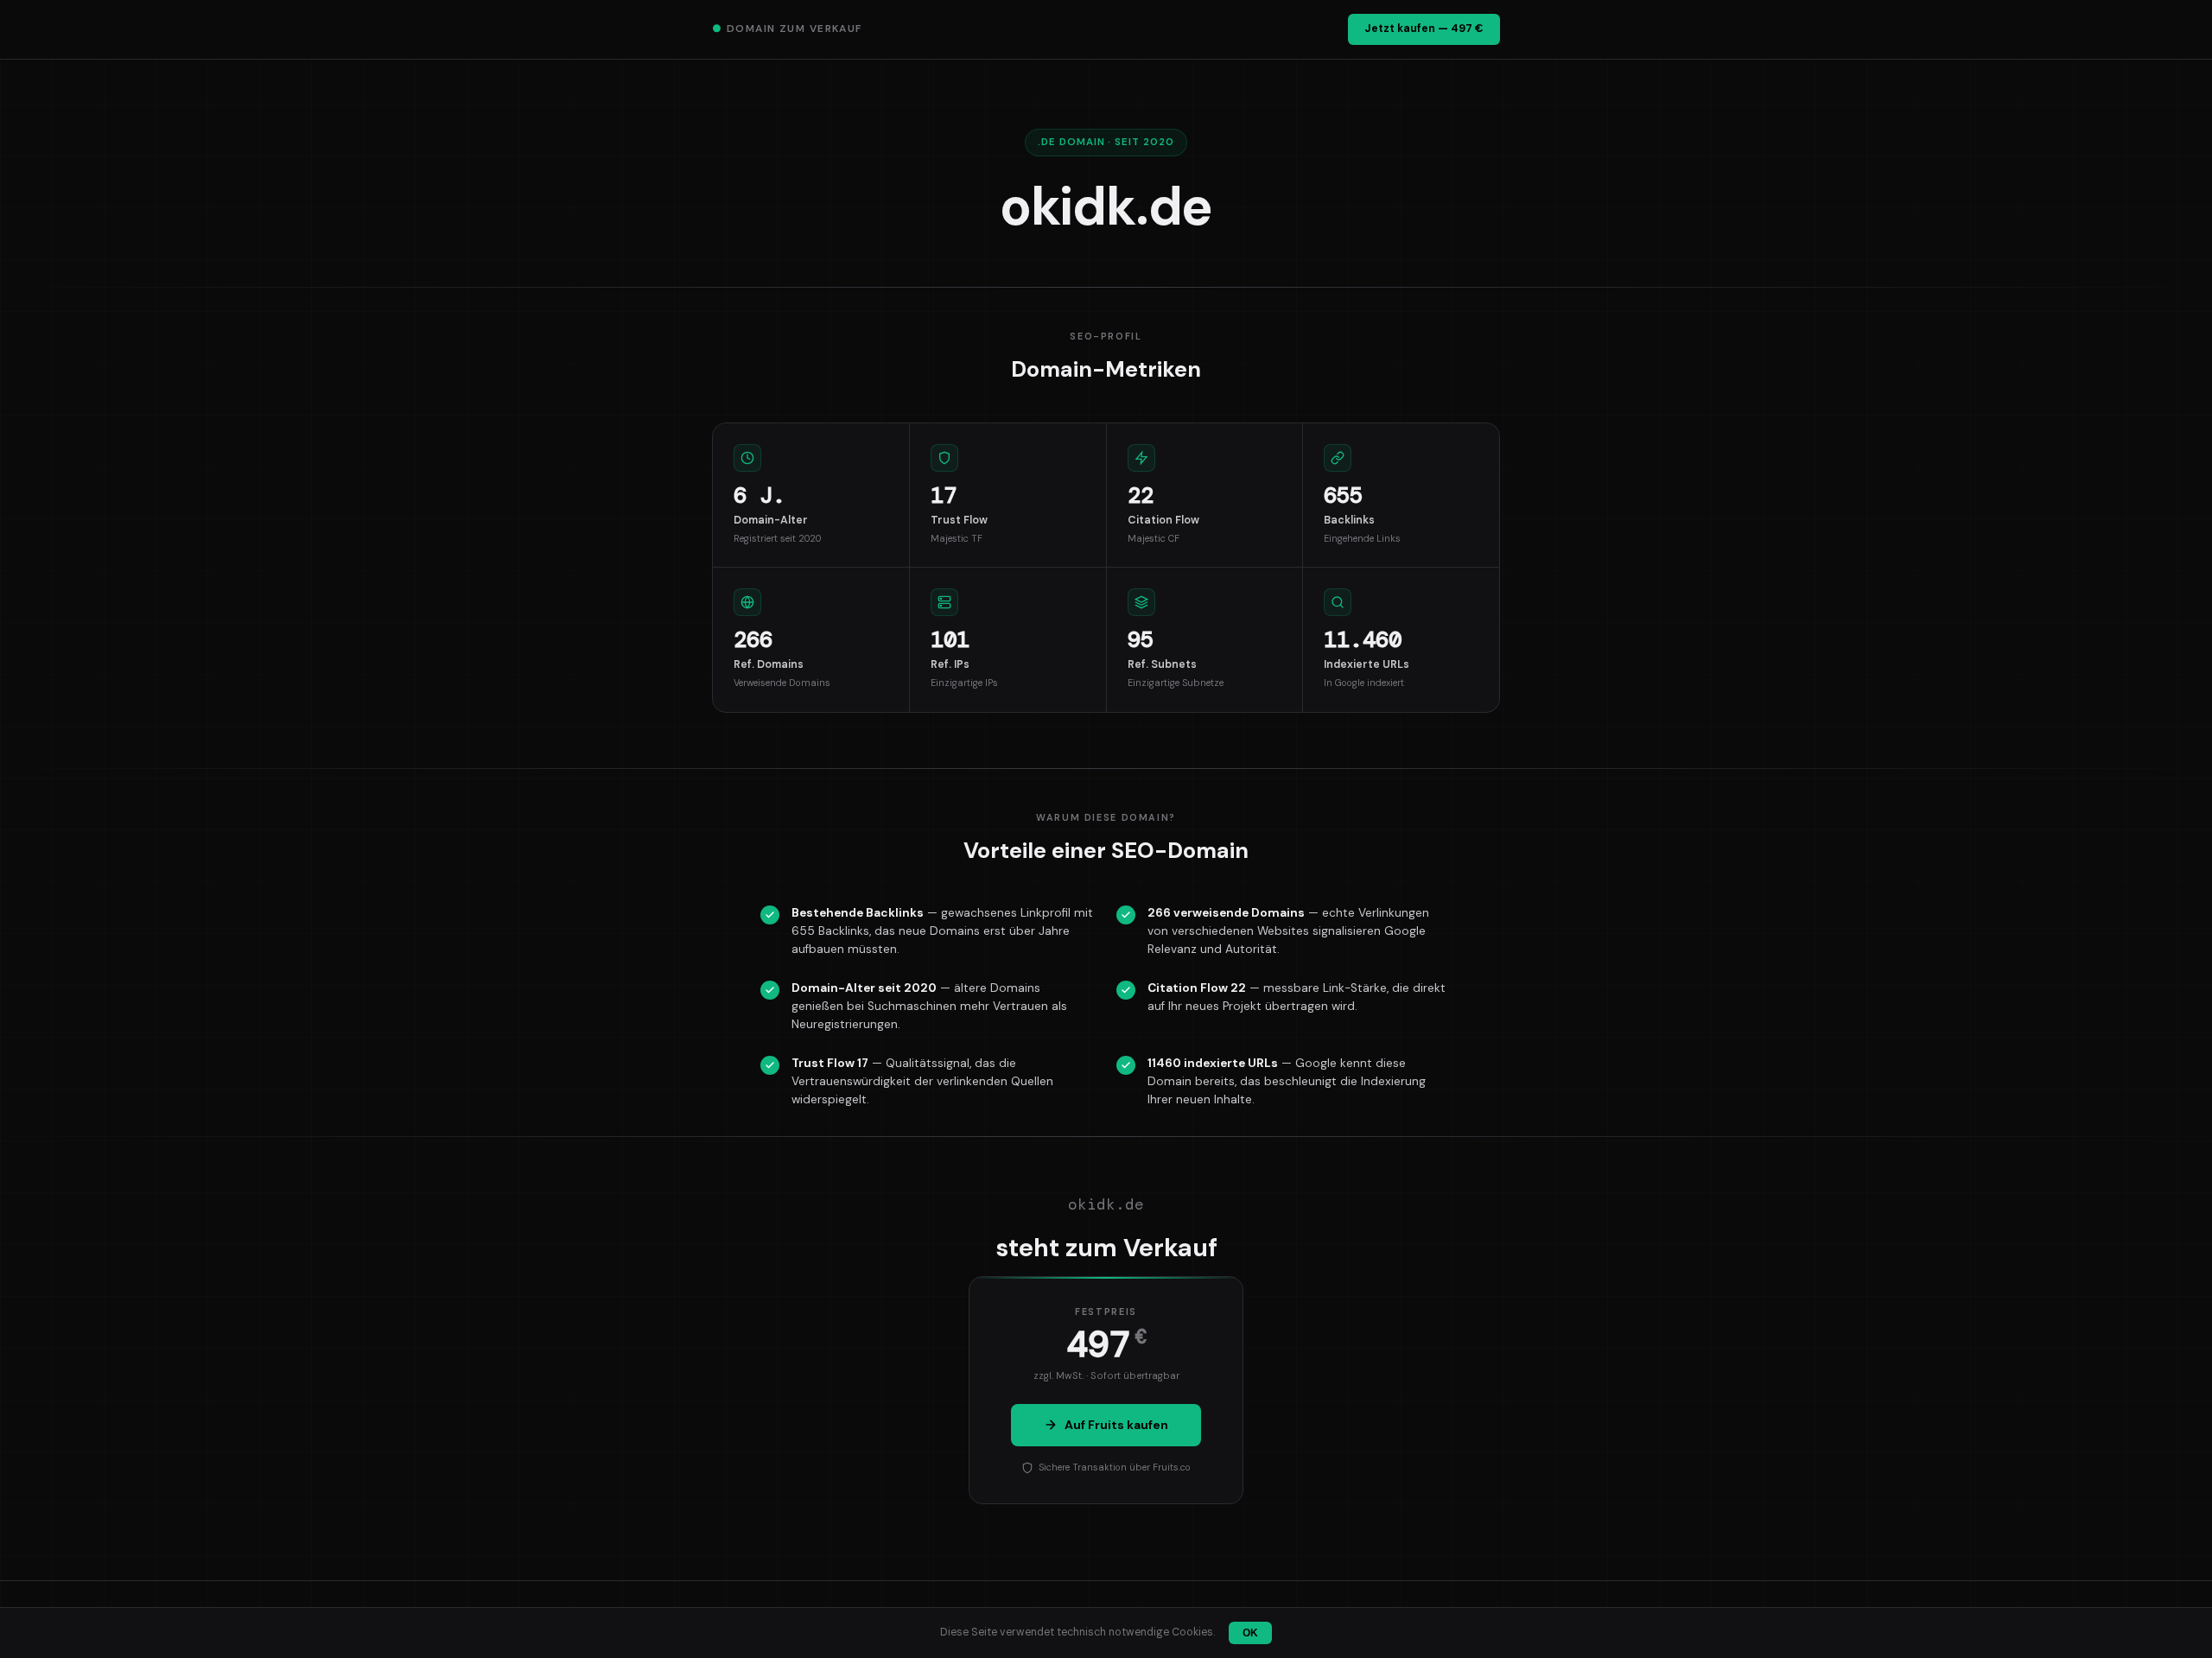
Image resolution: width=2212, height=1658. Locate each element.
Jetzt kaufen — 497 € (1424, 29)
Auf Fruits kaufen (1116, 1425)
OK (1250, 1633)
